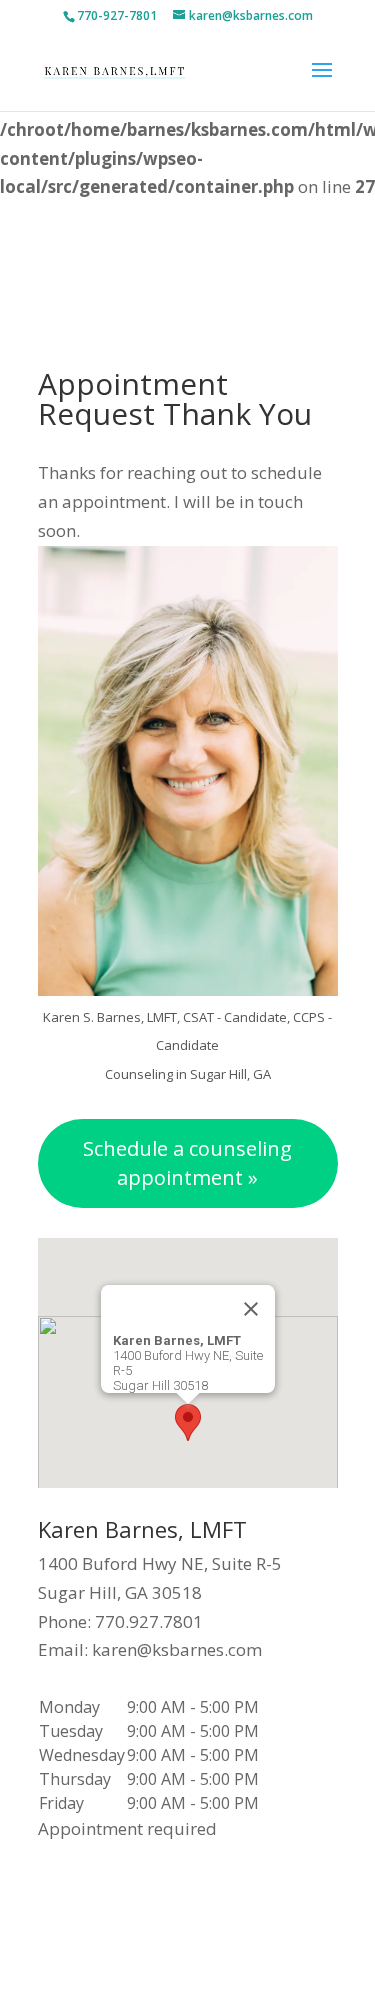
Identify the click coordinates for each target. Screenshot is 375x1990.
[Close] (251, 1309)
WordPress (236, 1959)
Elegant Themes (232, 1930)
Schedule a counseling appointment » (187, 1163)
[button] (188, 1422)
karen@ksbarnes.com (177, 1649)
